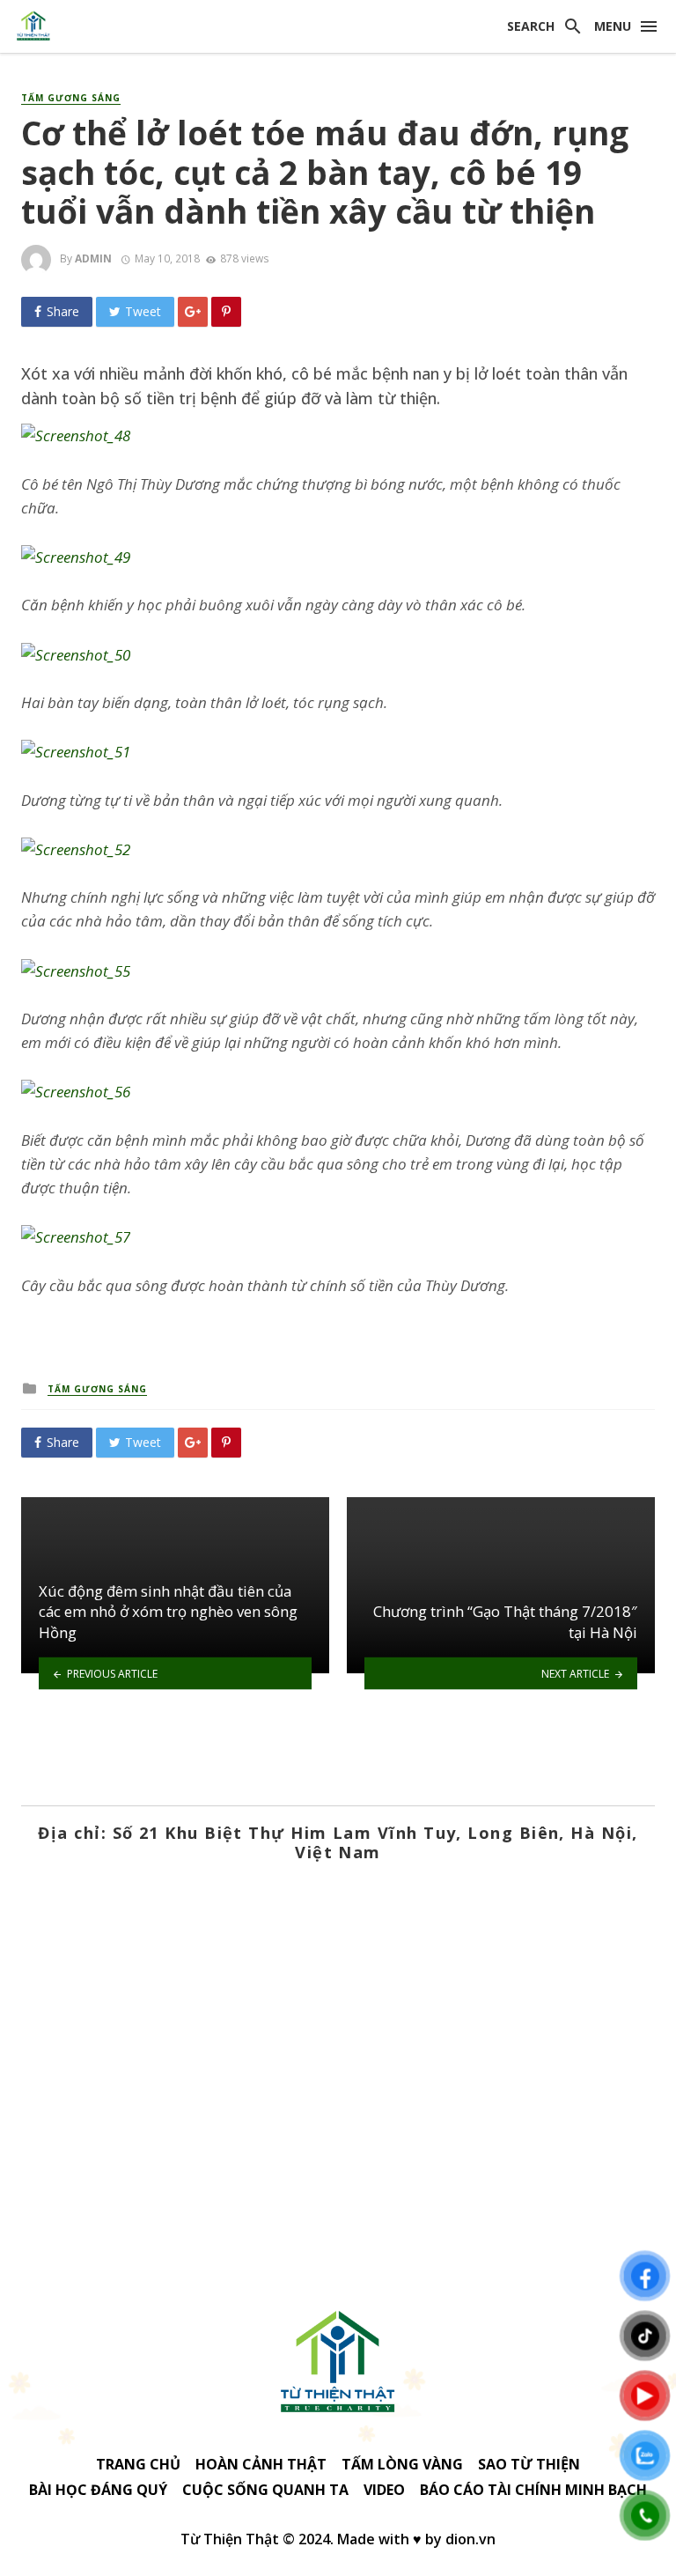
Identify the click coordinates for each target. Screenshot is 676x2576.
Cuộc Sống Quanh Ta (265, 2490)
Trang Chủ (138, 2464)
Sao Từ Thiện (529, 2464)
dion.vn (470, 2539)
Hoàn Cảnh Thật (261, 2464)
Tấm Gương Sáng (71, 98)
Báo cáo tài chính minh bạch (533, 2490)
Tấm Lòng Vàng (402, 2464)
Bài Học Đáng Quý (98, 2490)
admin (93, 258)
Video (384, 2490)
